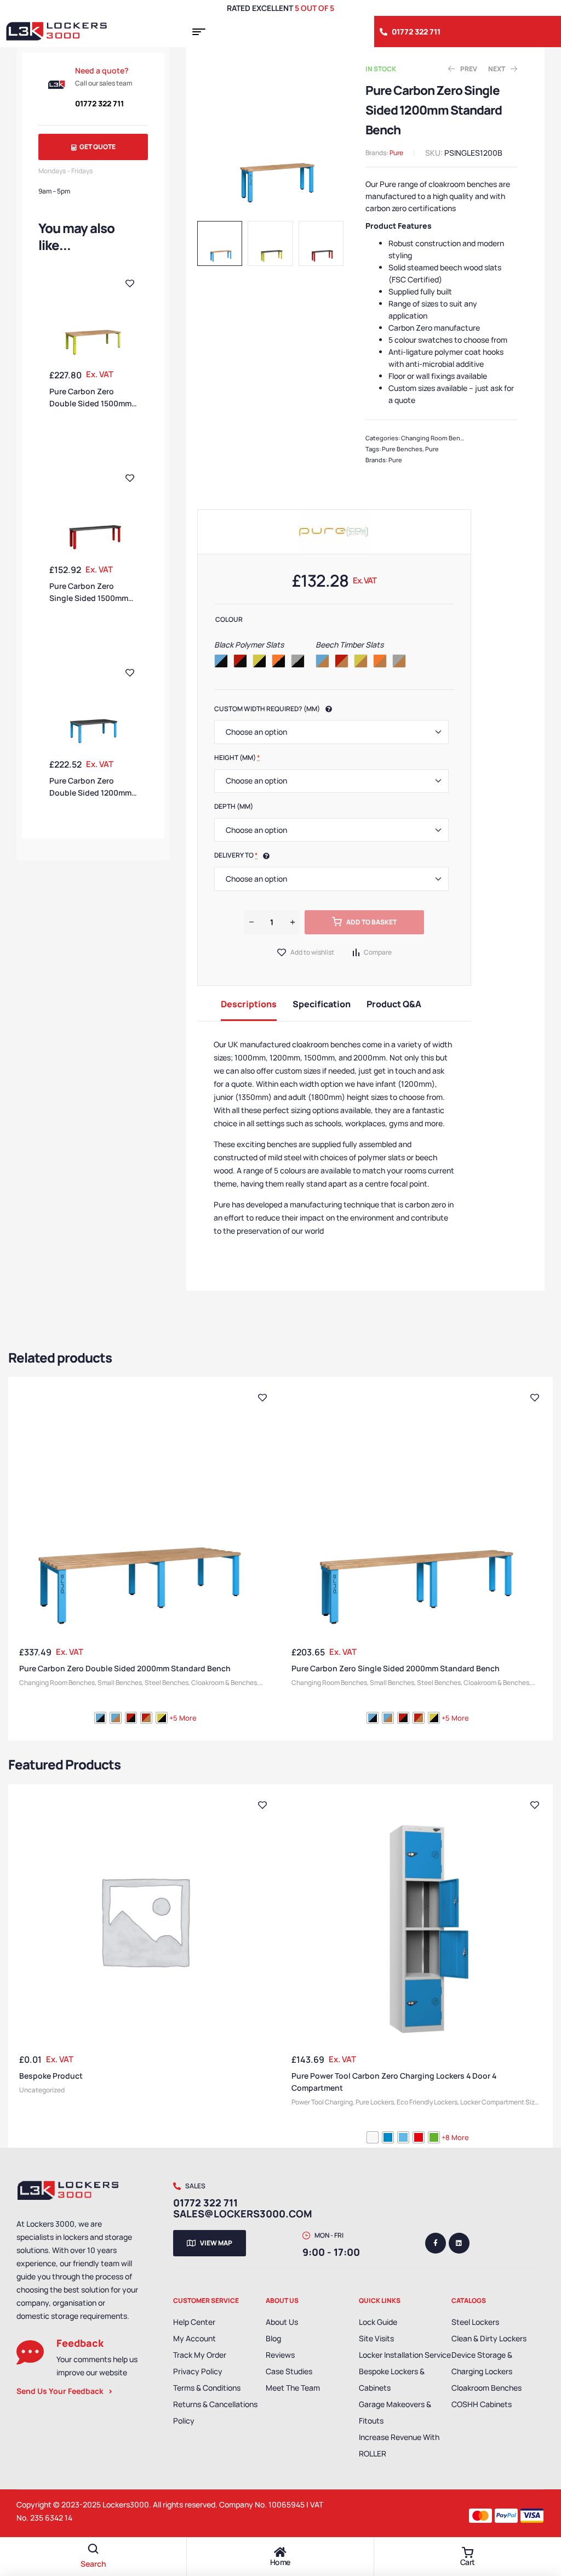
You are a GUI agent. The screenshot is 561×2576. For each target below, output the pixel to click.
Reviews (280, 2355)
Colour (229, 619)
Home (280, 2562)
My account (194, 2338)
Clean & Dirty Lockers (489, 2338)
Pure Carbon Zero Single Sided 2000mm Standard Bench (396, 1668)
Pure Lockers (375, 2102)
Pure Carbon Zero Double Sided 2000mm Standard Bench (125, 1668)
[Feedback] (30, 2352)
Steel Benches (167, 1683)
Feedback (80, 2343)
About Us (282, 2322)
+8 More (455, 2137)
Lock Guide (378, 2322)
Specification (322, 1004)
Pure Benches (402, 449)
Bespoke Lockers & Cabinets (392, 2379)
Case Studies (289, 2371)
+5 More (183, 1718)
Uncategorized (42, 2090)
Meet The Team (293, 2388)
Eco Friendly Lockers (427, 2102)
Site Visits (376, 2338)
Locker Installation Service (405, 2355)
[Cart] (467, 2552)
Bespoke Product (51, 2076)
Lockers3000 (126, 2504)
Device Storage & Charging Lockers (482, 2363)
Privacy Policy (198, 2371)
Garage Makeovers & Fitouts (395, 2412)
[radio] (221, 661)
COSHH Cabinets (482, 2404)
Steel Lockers (475, 2322)
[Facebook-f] (436, 2243)
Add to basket (371, 922)
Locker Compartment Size (499, 2102)
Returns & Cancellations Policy (215, 2412)
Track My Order (200, 2355)
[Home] (280, 2552)
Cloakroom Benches (486, 2388)
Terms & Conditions (207, 2388)
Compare (378, 952)
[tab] (249, 1003)
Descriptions (249, 1004)
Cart (468, 2562)
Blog (273, 2338)
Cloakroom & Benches (224, 1683)
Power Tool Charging (322, 2102)
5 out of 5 (314, 8)
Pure (396, 153)
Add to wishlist (312, 952)
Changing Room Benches (438, 438)
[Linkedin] (459, 2243)
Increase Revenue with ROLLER (399, 2445)
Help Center (194, 2322)
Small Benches (120, 1683)
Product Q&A (394, 1004)
